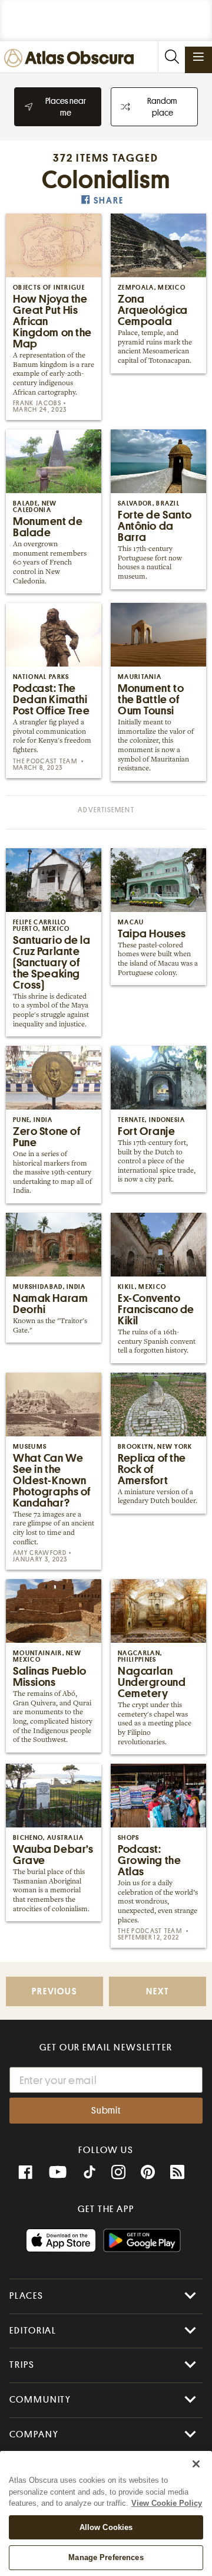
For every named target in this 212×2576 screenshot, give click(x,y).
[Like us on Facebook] (25, 2173)
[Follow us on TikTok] (90, 2174)
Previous (54, 1992)
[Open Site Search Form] (171, 57)
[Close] (196, 2464)
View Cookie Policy (167, 2503)
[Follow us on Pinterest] (148, 2173)
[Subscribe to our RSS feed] (177, 2173)
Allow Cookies (106, 2527)
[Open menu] (198, 57)
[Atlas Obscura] (72, 59)
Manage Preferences (106, 2557)
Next (157, 1992)
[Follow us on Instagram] (118, 2173)
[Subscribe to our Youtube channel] (58, 2173)
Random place (162, 107)
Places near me (66, 107)
